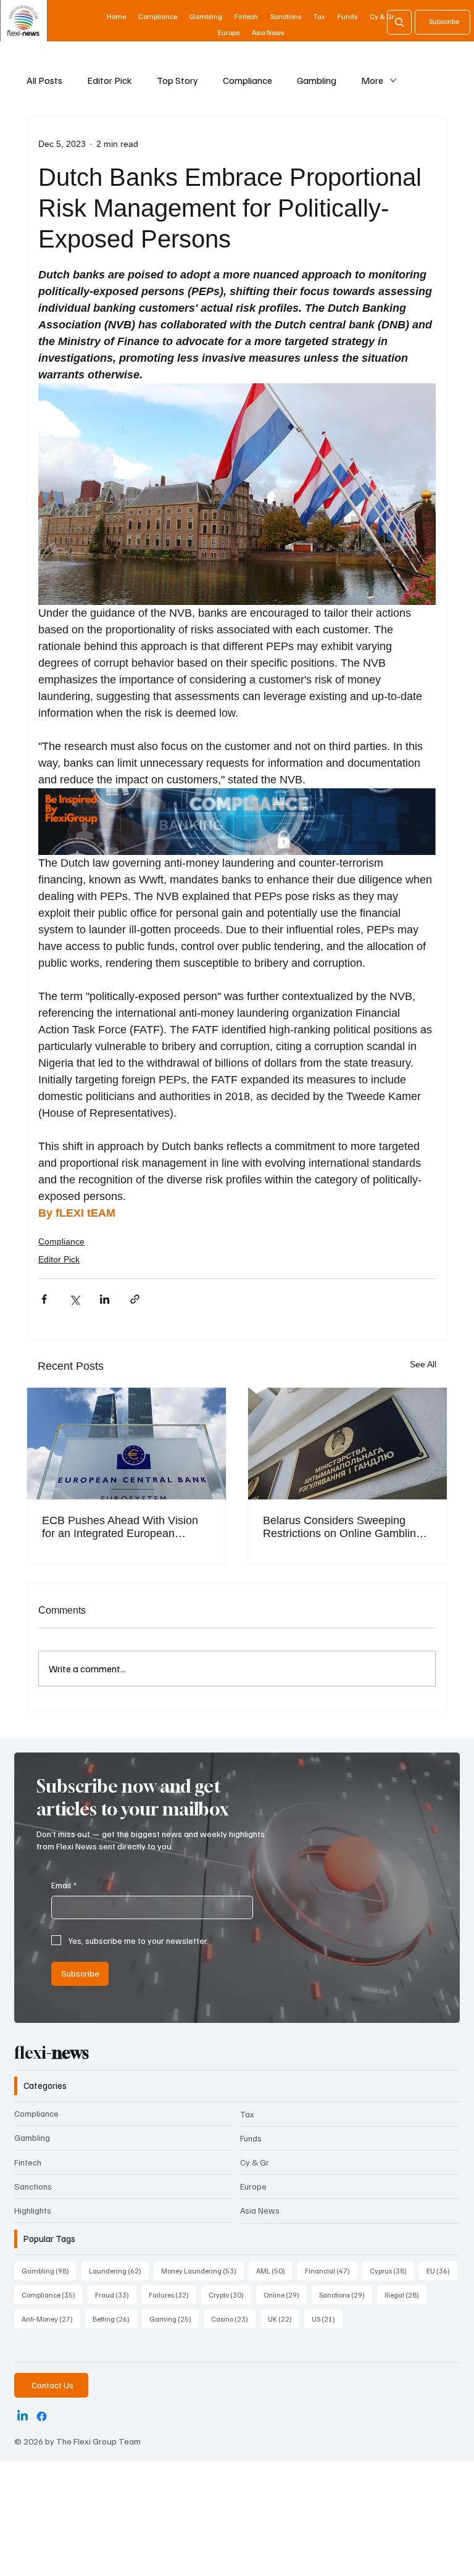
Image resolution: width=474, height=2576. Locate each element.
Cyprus (392, 2270)
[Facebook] (42, 2416)
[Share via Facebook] (44, 1299)
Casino (233, 2319)
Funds (251, 2138)
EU (442, 2270)
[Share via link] (135, 1299)
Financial (331, 2270)
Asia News (260, 2210)
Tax (247, 2114)
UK (284, 2319)
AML (274, 2270)
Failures (173, 2295)
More (372, 80)
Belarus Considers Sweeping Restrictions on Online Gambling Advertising (343, 1527)
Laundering (119, 2270)
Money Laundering (202, 2270)
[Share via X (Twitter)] (74, 1299)
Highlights (33, 2210)
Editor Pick (110, 80)
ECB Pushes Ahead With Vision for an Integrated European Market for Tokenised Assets (120, 1527)
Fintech (28, 2162)
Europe (253, 2186)
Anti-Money (51, 2319)
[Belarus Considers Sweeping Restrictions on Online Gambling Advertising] (347, 1444)
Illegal (405, 2295)
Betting (115, 2319)
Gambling (317, 80)
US (327, 2319)
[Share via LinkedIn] (105, 1299)
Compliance (247, 80)
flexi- (52, 2053)
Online (285, 2295)
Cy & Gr (255, 2162)
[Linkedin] (23, 2416)
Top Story (177, 80)
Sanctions (33, 2186)
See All (423, 1364)
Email (64, 1885)
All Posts (44, 80)
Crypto (230, 2295)
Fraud (116, 2295)
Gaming (174, 2319)
